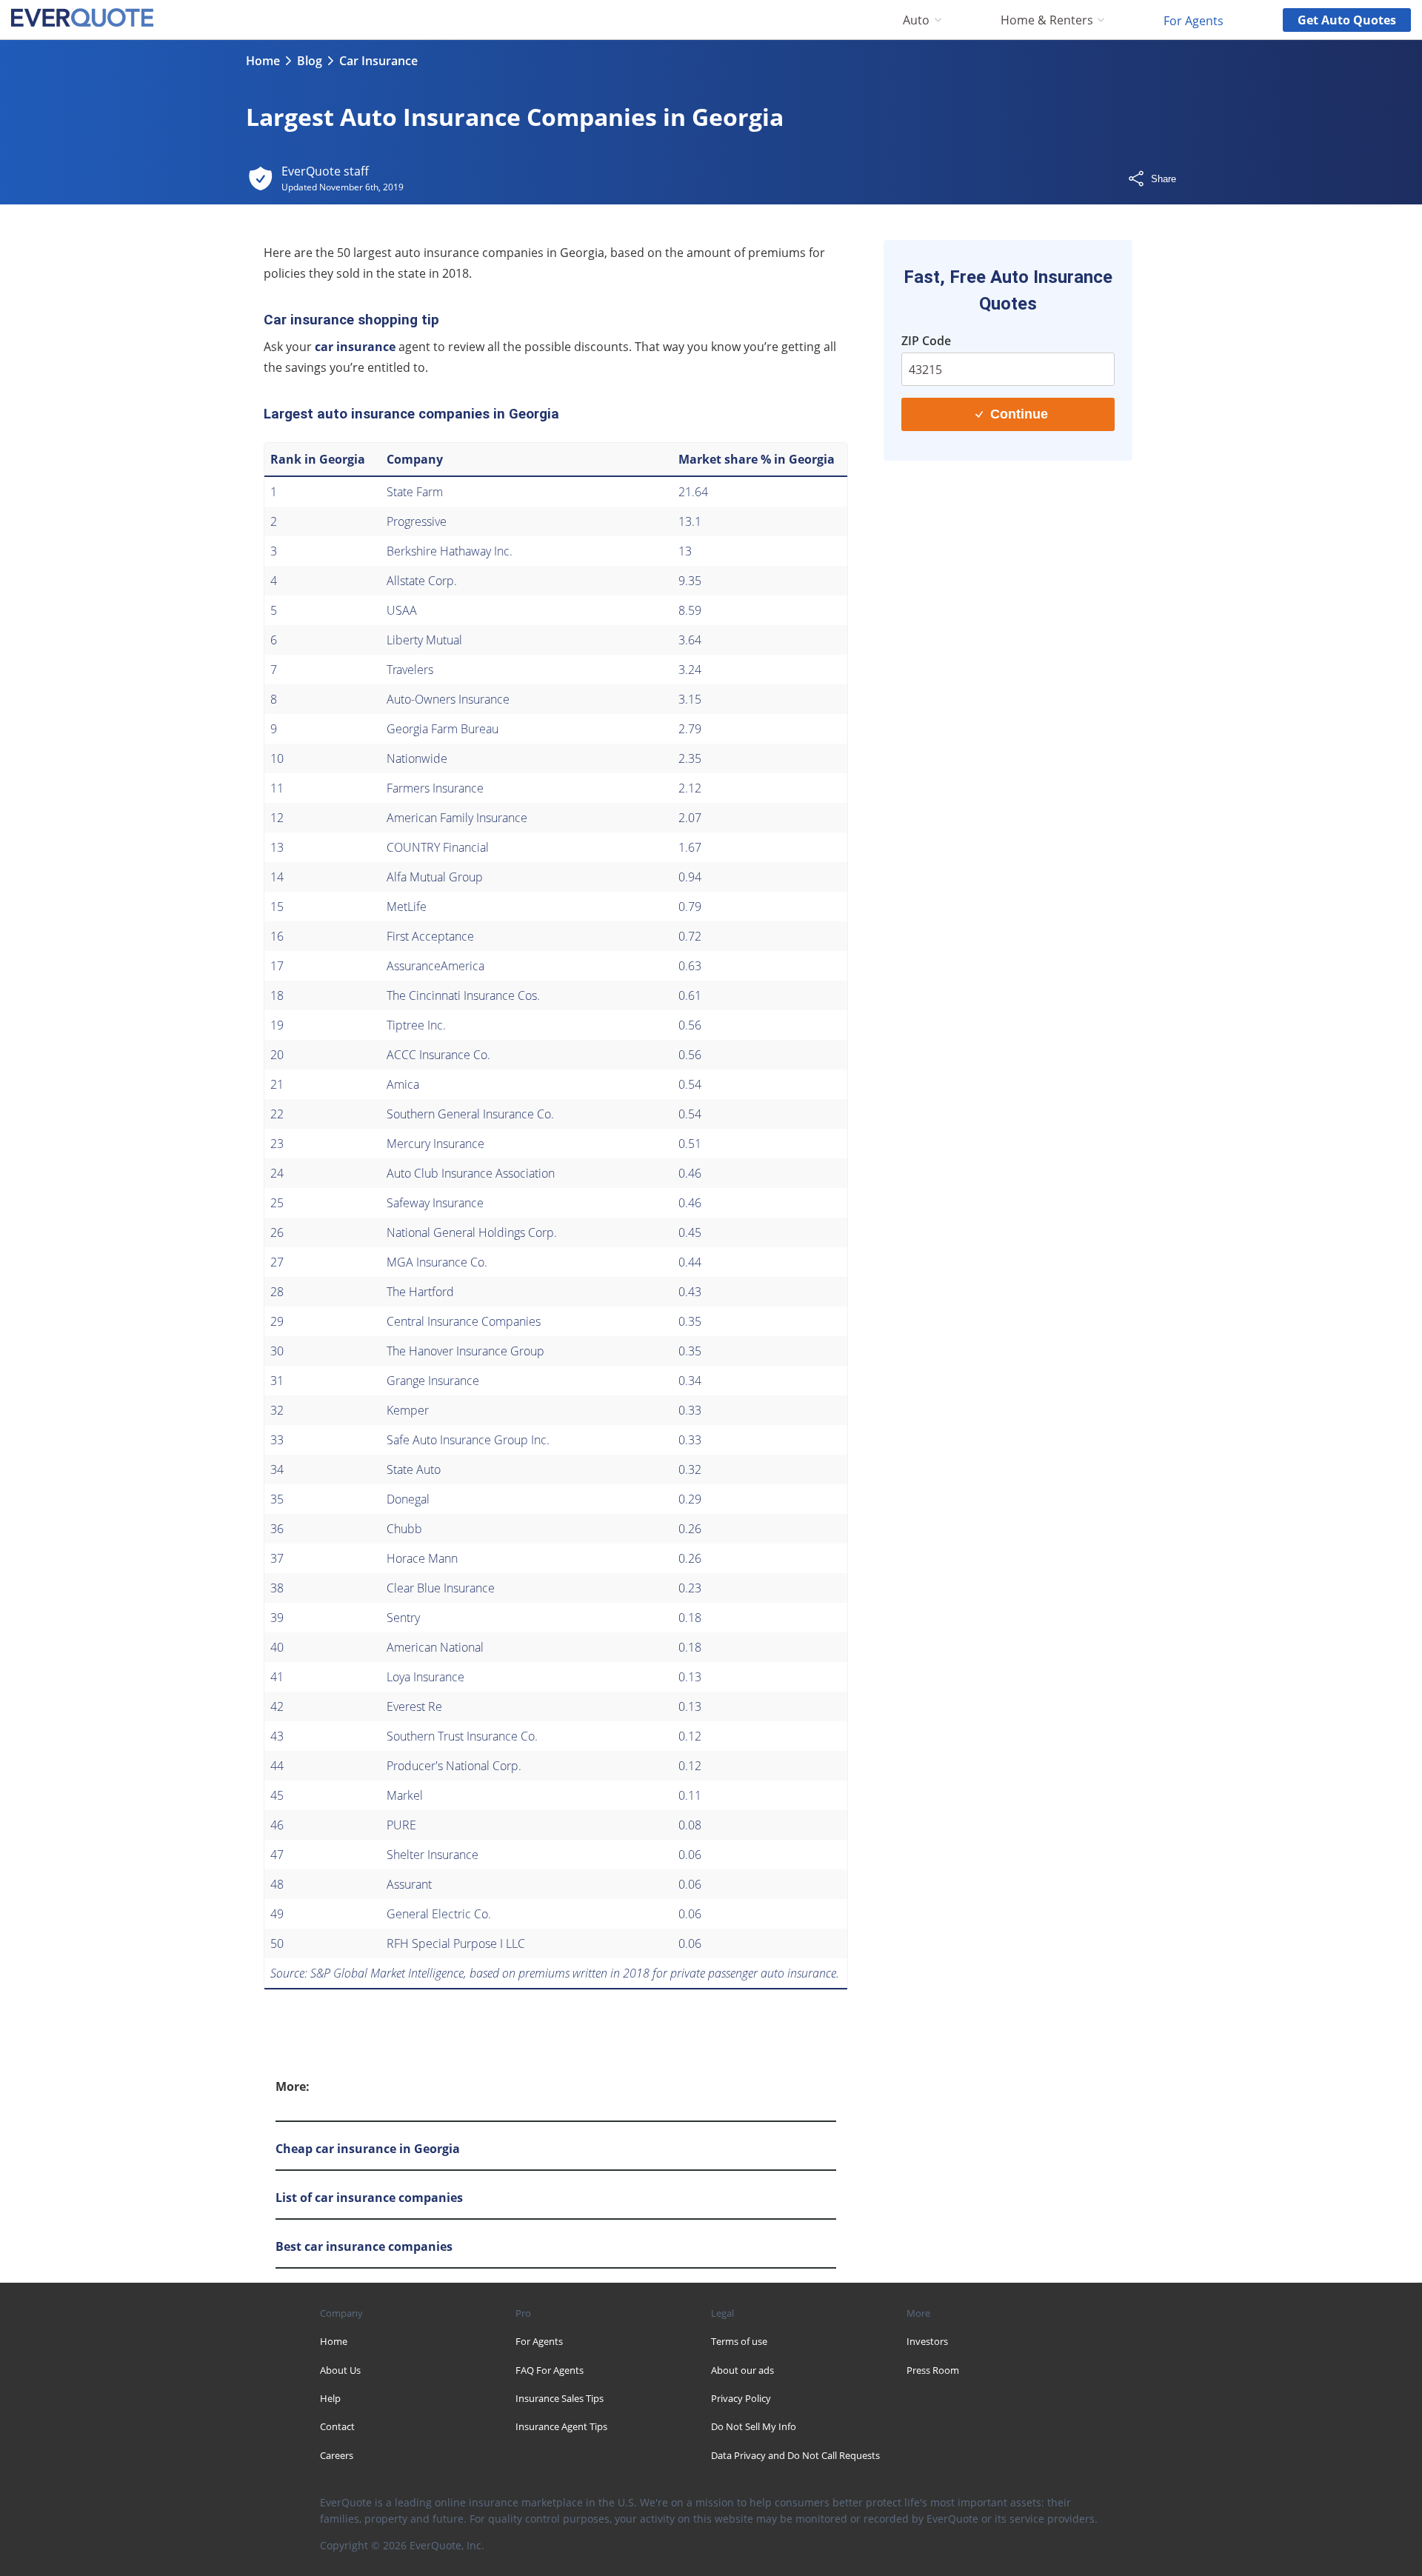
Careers (337, 2455)
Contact (337, 2426)
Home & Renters (1047, 20)
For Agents (1194, 20)
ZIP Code (926, 341)
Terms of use (739, 2341)
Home (263, 61)
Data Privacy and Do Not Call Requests (795, 2455)
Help (330, 2398)
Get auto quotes (1347, 20)
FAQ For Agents (550, 2370)
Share (1164, 179)
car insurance (355, 347)
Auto (916, 20)
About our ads (742, 2370)
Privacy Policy (741, 2398)
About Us (340, 2370)
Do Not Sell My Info (754, 2426)
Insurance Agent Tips (561, 2426)
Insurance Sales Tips (560, 2398)
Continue (1019, 414)
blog (310, 61)
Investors (927, 2341)
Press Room (933, 2370)
